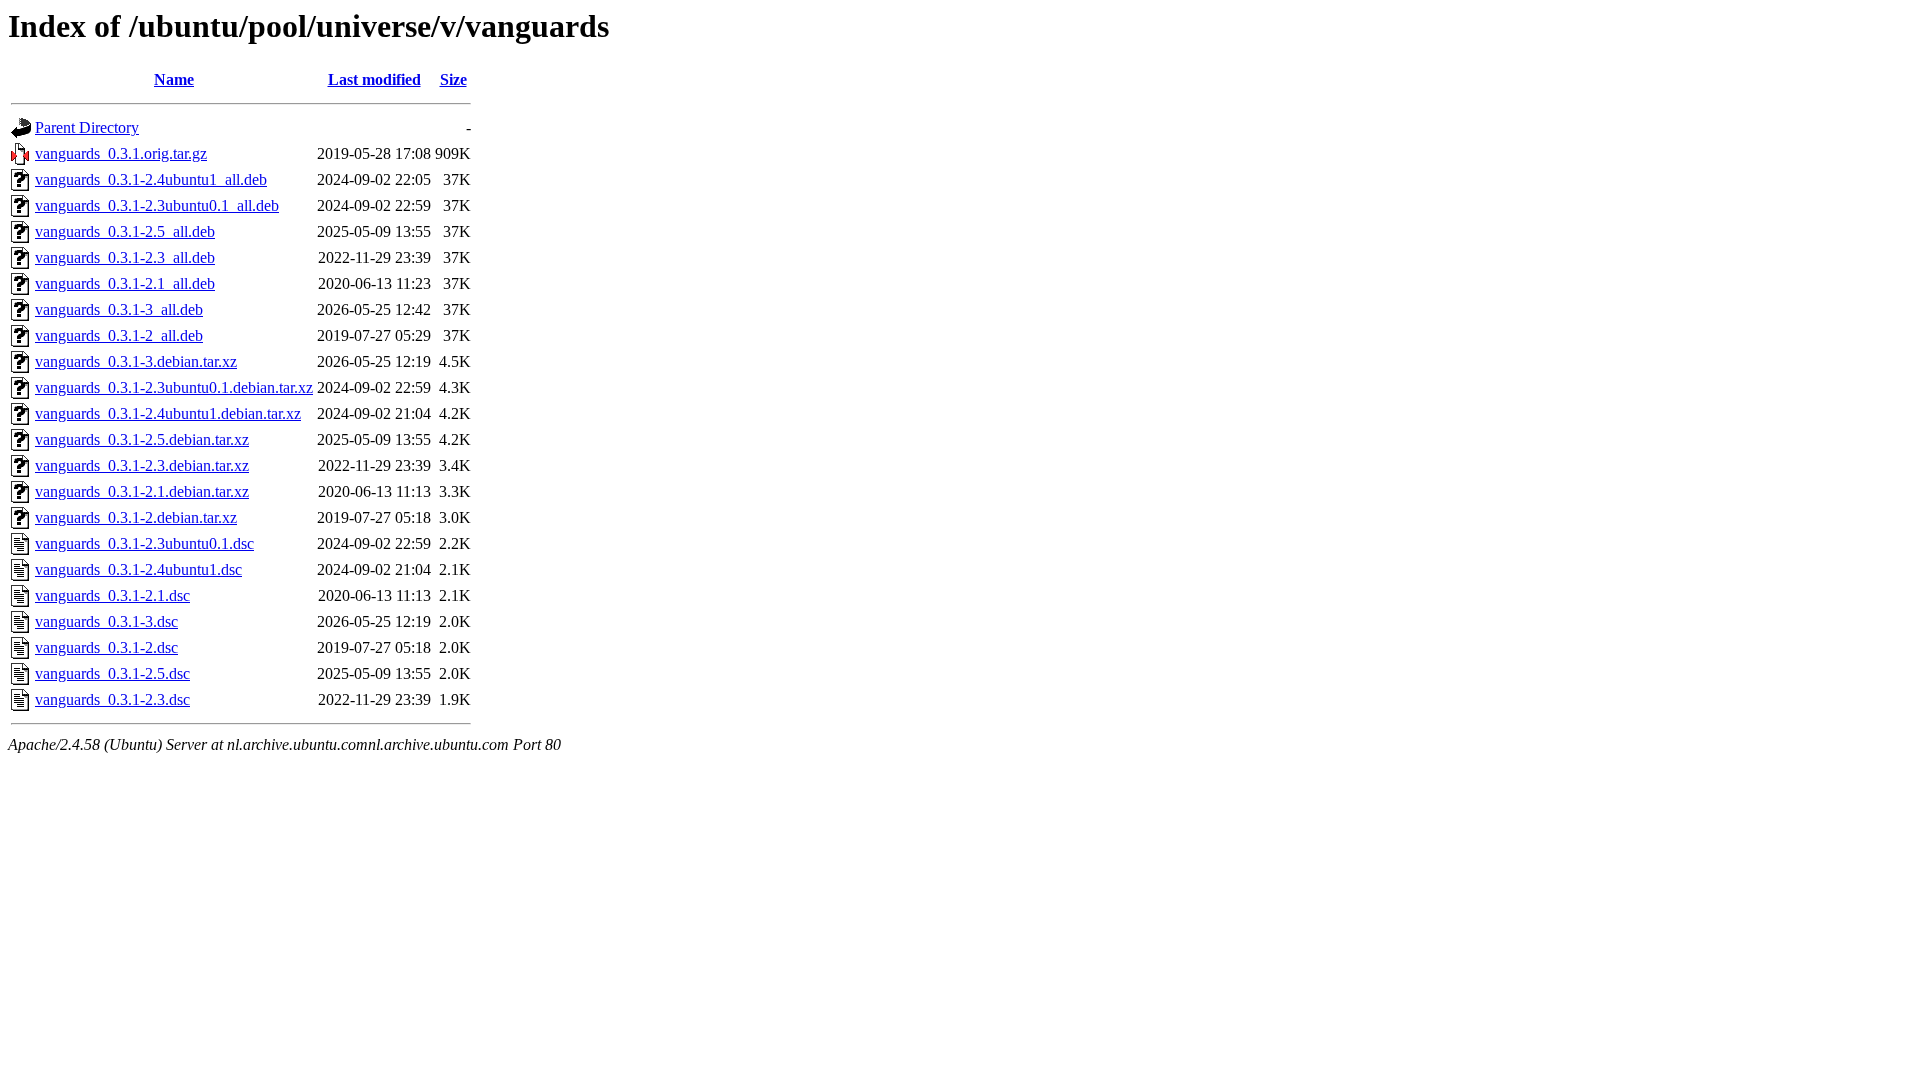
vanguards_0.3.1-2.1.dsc (112, 595)
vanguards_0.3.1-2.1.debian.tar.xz (142, 491)
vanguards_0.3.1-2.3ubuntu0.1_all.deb (157, 205)
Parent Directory (87, 127)
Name (174, 79)
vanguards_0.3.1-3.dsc (106, 621)
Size (453, 79)
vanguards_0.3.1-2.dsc (106, 647)
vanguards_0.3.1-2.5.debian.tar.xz (142, 439)
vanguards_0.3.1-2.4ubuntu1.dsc (138, 569)
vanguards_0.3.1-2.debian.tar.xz (136, 517)
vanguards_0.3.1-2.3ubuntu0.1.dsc (144, 543)
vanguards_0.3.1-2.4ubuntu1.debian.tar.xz (168, 413)
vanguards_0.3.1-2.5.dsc (112, 673)
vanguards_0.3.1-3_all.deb (119, 309)
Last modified (374, 79)
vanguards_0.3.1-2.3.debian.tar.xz (142, 465)
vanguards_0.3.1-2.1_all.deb (125, 283)
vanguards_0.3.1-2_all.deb (119, 335)
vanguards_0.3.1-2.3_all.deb (125, 257)
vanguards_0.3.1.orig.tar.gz (121, 153)
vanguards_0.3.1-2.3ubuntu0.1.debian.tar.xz (174, 387)
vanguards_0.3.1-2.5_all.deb (125, 231)
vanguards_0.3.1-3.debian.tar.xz (136, 361)
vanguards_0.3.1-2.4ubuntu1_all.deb (151, 179)
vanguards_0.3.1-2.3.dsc (112, 699)
